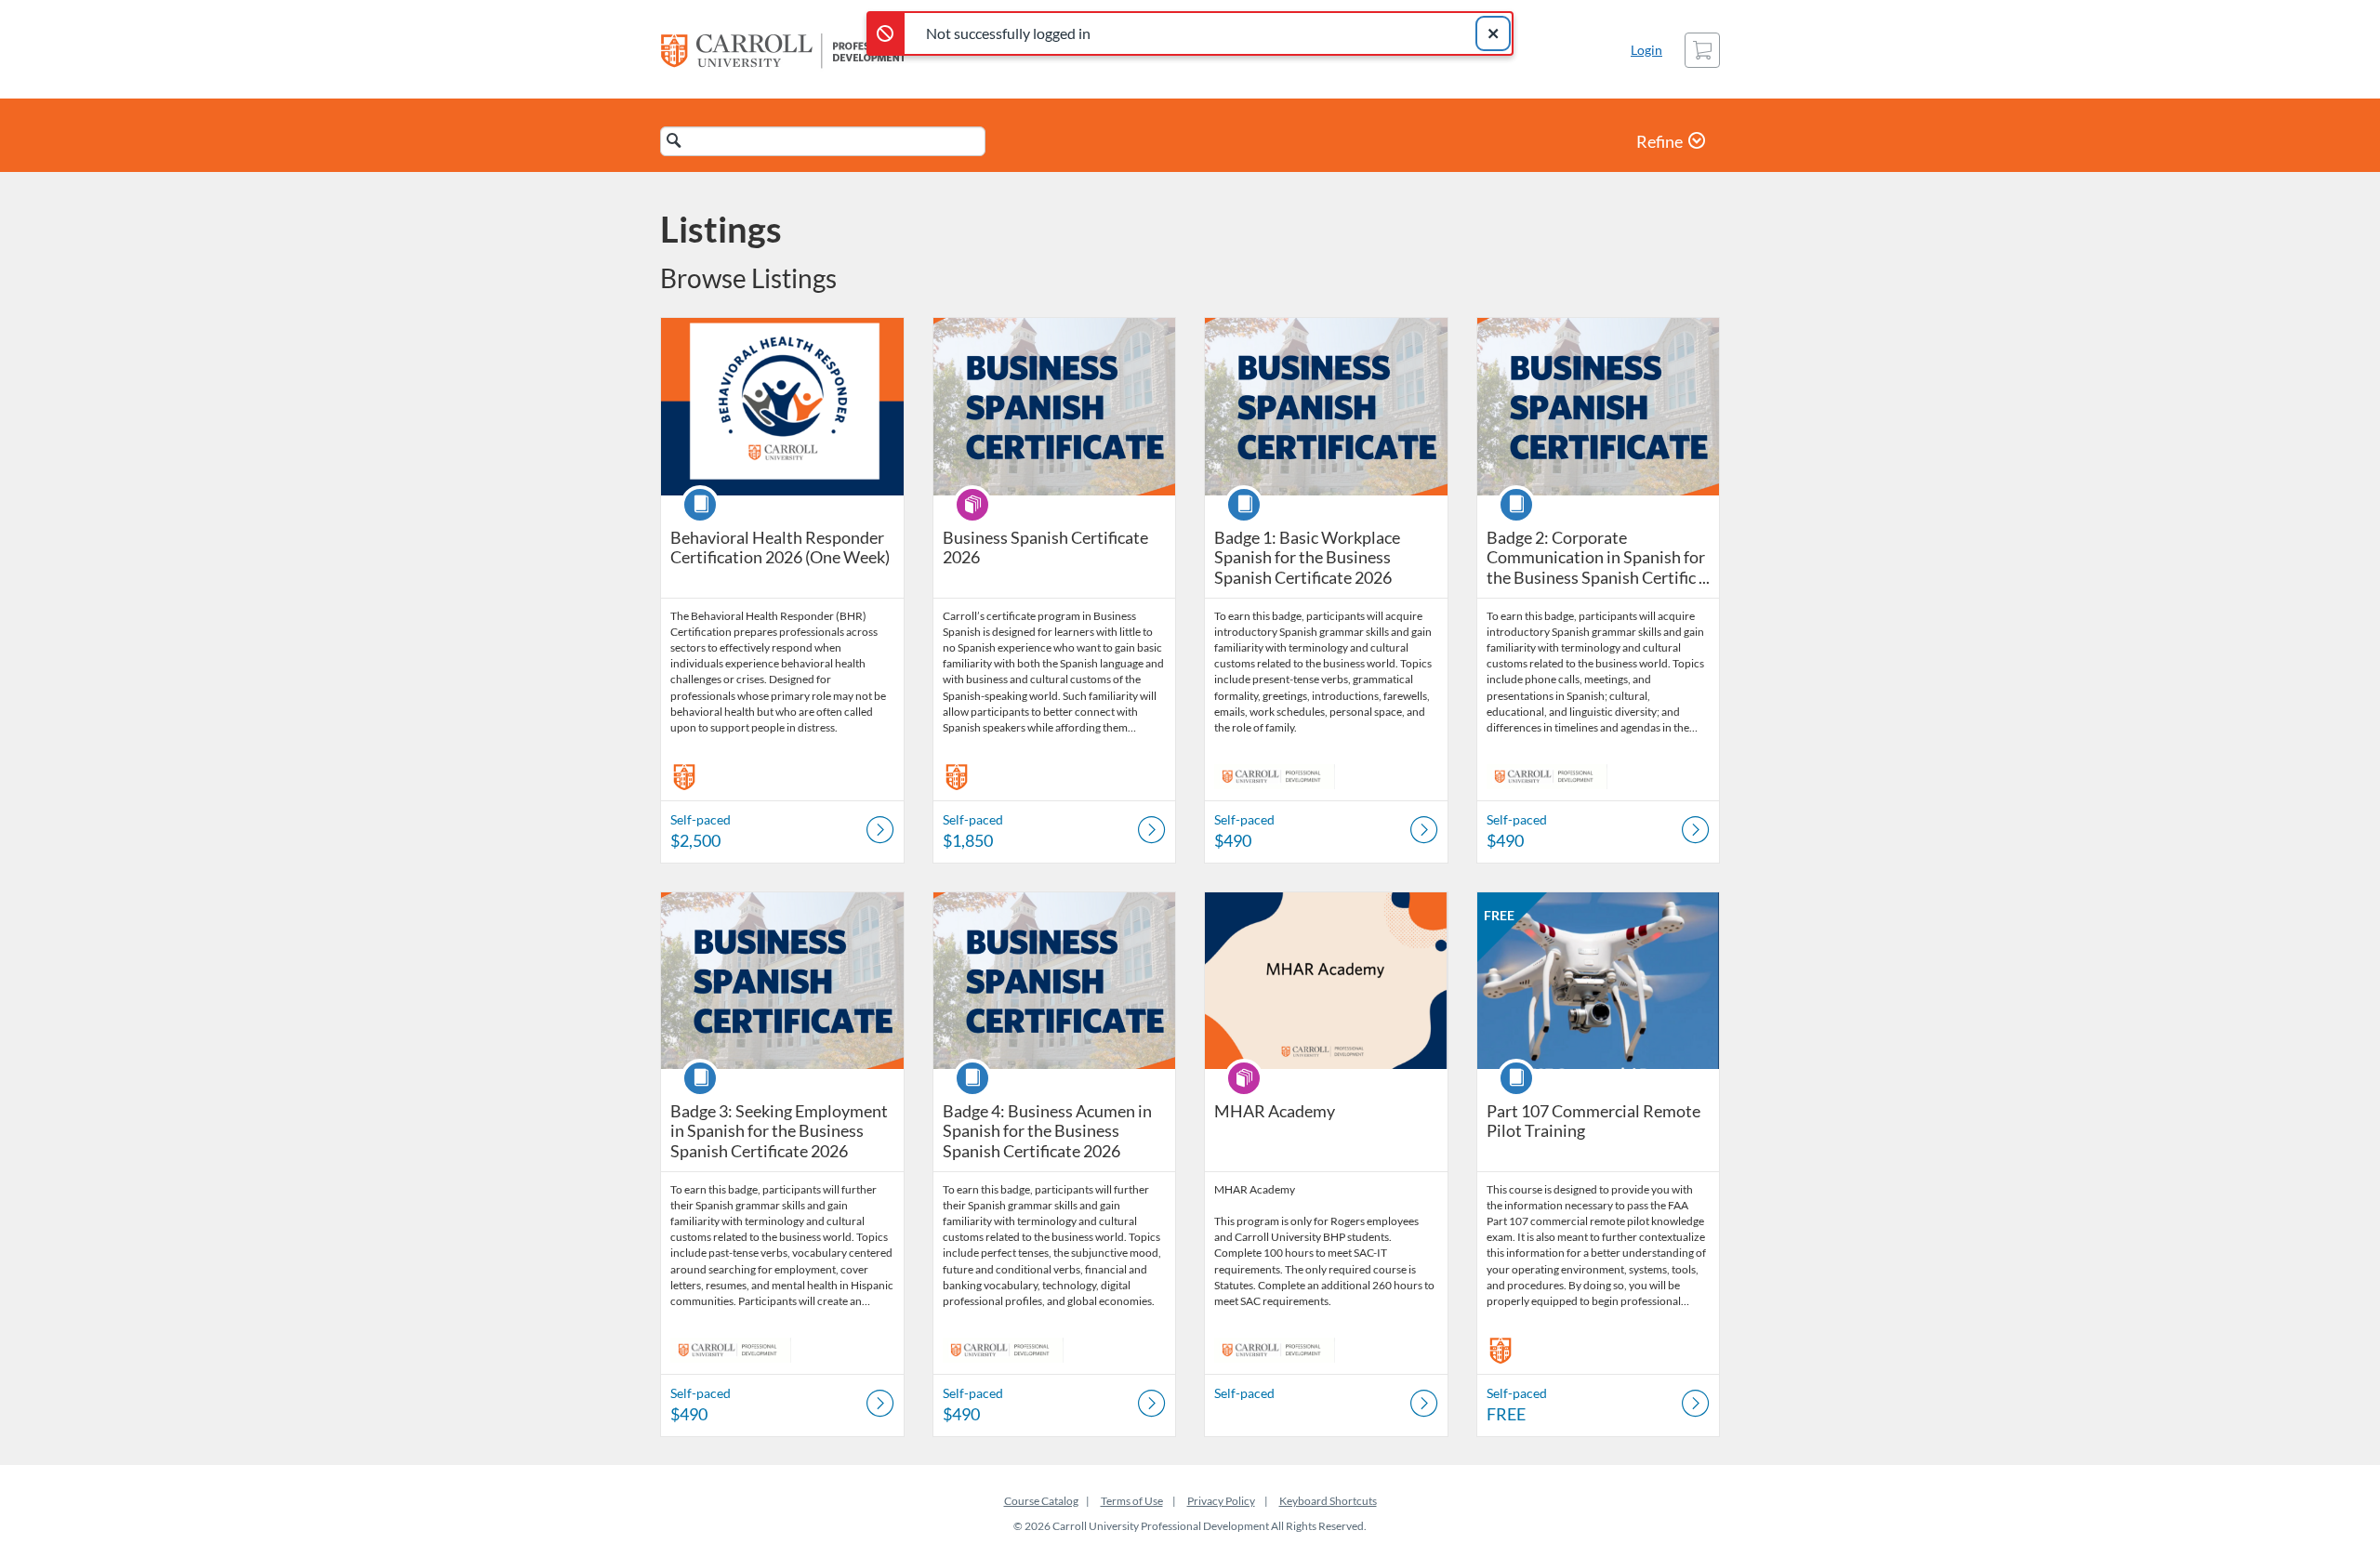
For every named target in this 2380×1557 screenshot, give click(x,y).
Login (1646, 50)
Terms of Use (1132, 1501)
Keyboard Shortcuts (1328, 1501)
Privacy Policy (1221, 1501)
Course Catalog (1041, 1501)
